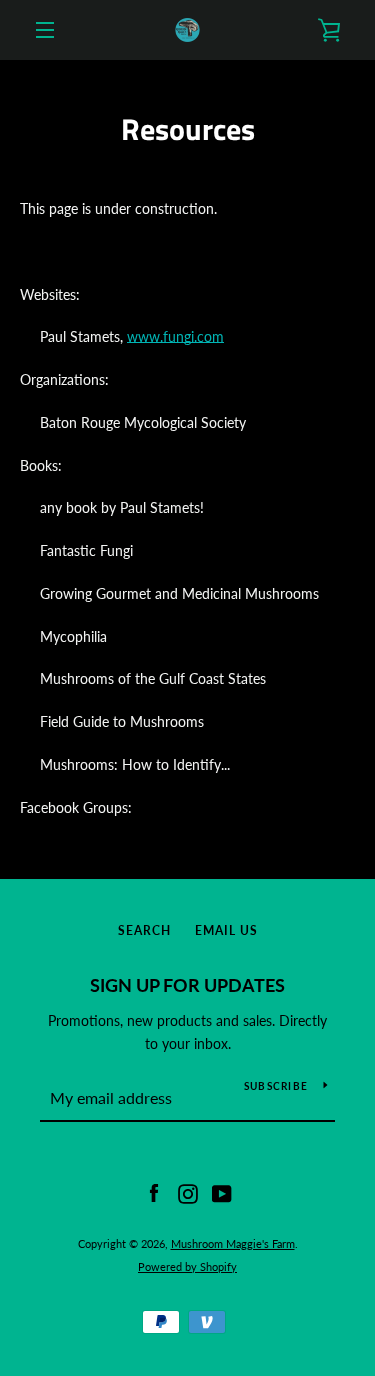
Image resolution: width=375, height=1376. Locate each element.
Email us (226, 930)
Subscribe (276, 1086)
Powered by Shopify (187, 1266)
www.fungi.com (175, 336)
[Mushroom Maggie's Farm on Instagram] (188, 1192)
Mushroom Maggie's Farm (233, 1243)
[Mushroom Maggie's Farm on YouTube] (222, 1192)
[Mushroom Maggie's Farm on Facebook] (154, 1192)
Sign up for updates (187, 985)
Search (144, 930)
